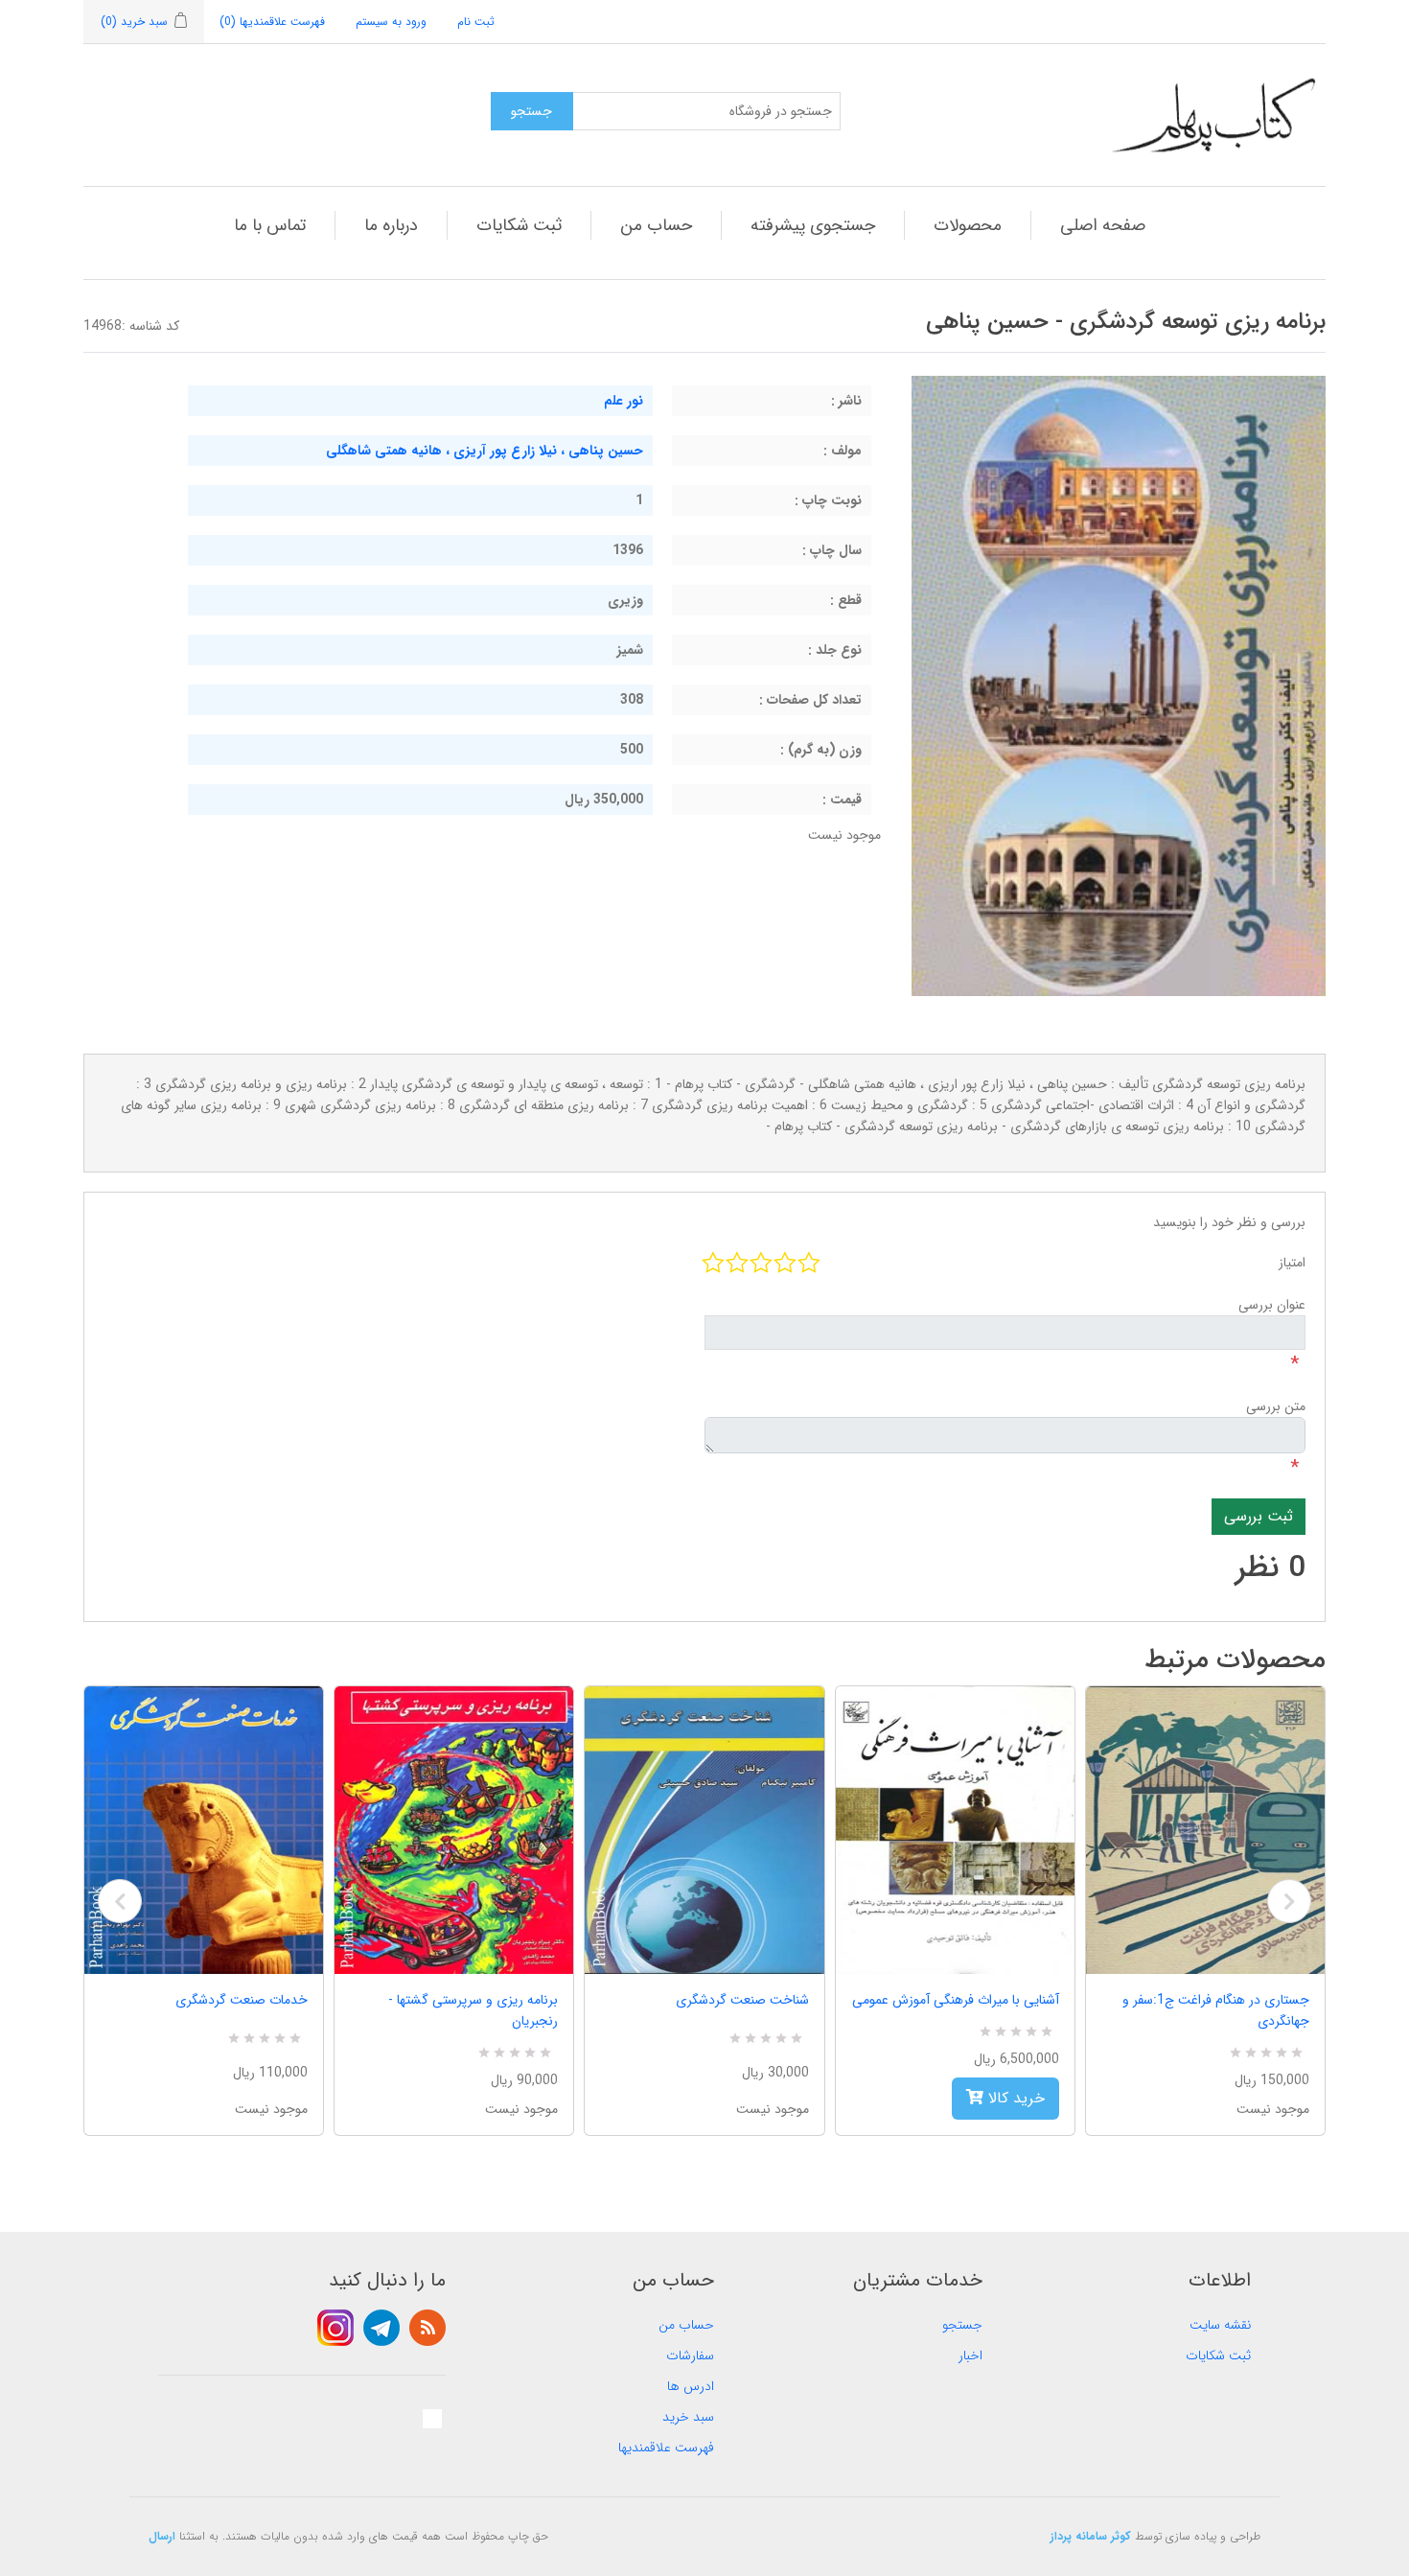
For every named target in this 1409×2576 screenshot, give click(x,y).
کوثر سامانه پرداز (1091, 2536)
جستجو (962, 2325)
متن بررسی (1276, 1406)
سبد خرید (688, 2417)
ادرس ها (691, 2386)
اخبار (970, 2356)
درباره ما (391, 225)
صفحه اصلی (1103, 225)
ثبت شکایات (519, 225)
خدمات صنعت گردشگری (242, 2000)
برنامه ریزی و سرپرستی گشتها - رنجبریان (473, 2010)
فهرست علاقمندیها (666, 2448)
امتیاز (1292, 1263)
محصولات (968, 225)
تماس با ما (270, 225)
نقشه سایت (1220, 2325)
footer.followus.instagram (335, 2328)
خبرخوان (427, 2328)
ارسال (162, 2536)
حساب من (656, 225)
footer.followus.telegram (381, 2328)
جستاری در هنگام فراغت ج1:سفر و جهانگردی (1216, 2010)
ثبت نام (476, 22)
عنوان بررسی (1272, 1305)
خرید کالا (1014, 2098)
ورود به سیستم (391, 22)
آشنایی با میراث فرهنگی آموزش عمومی (956, 2000)
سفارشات (690, 2356)
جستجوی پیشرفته (813, 225)
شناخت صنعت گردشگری (742, 2000)
